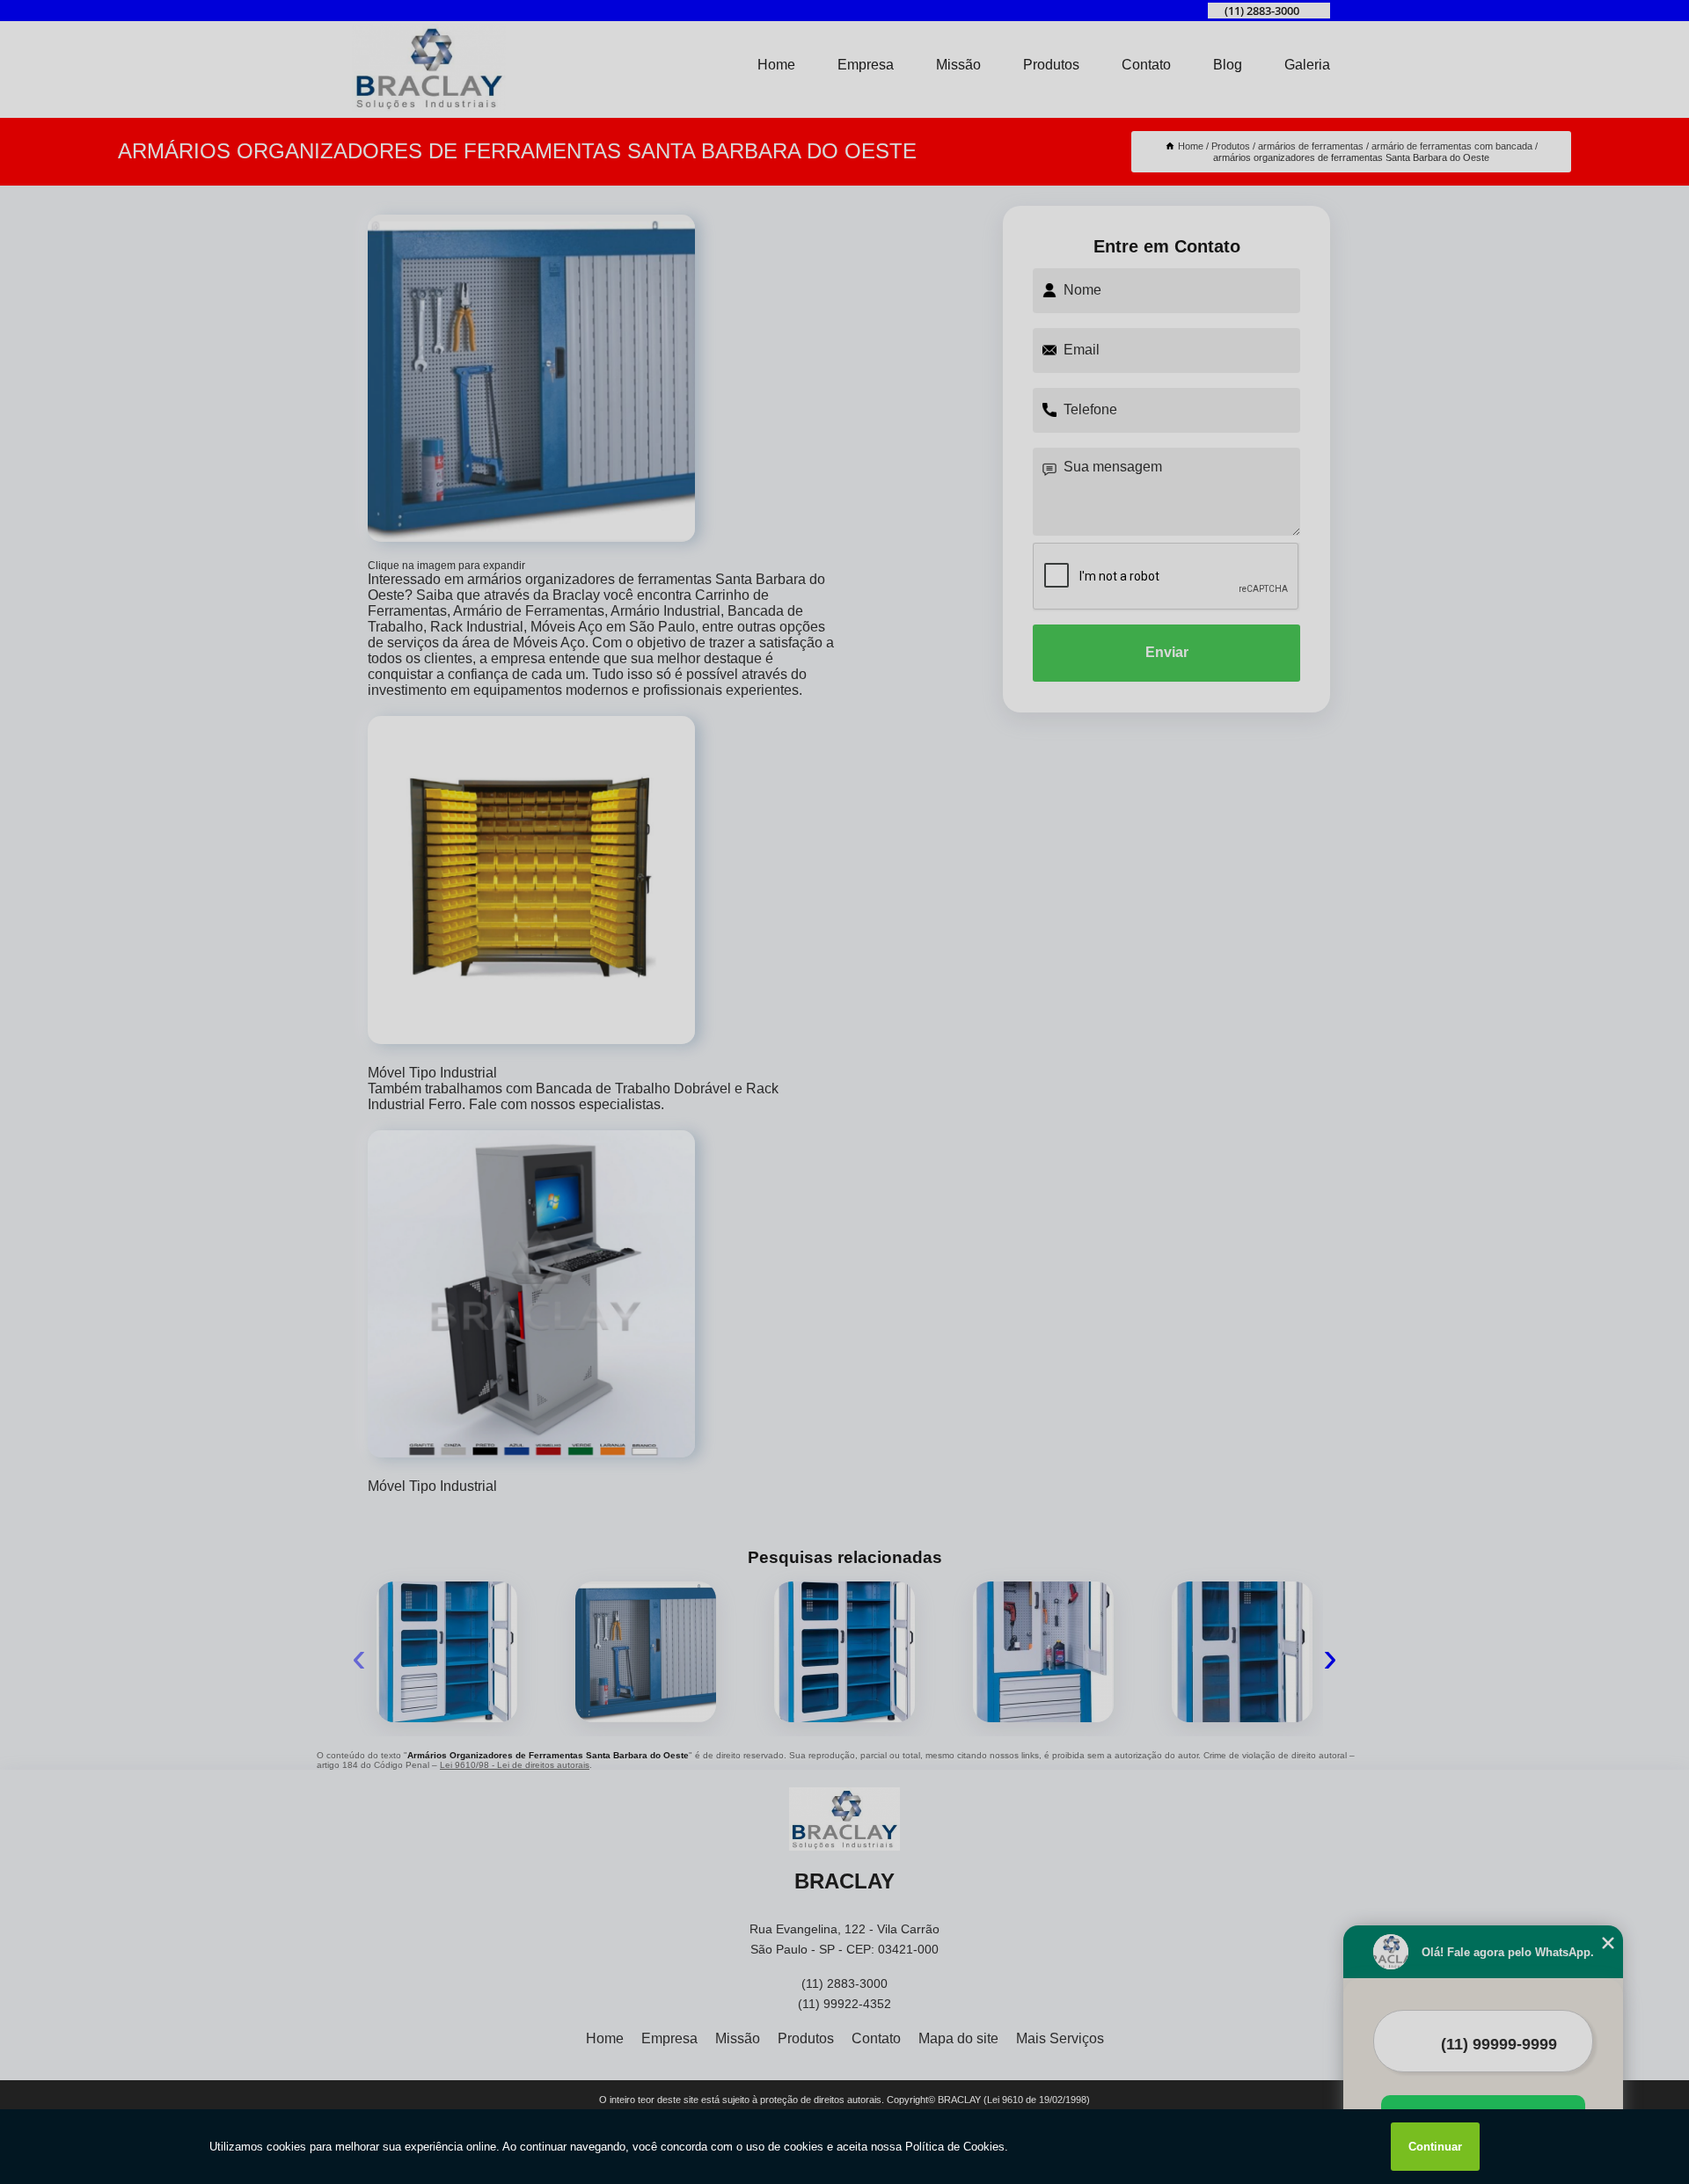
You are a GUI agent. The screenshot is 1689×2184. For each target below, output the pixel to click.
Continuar (1435, 2147)
